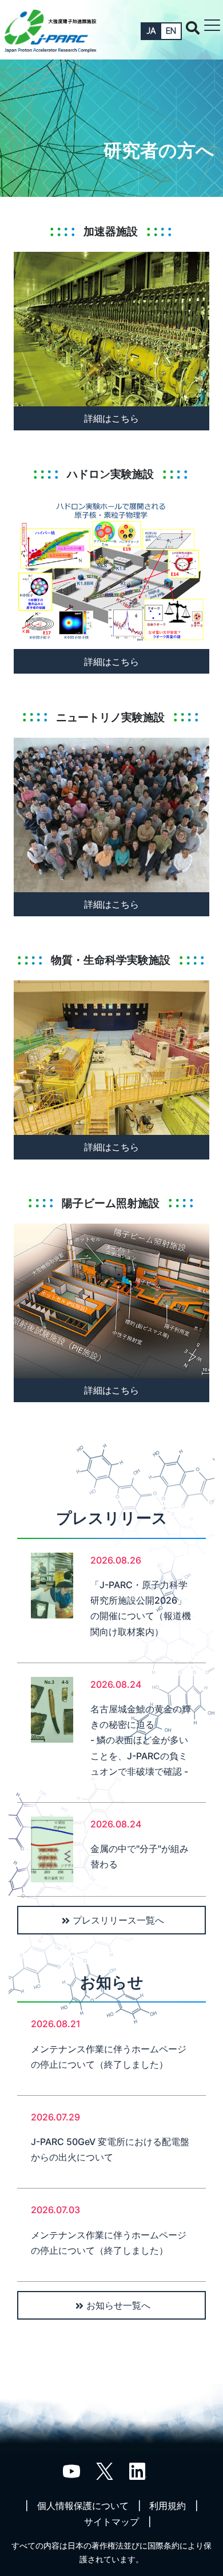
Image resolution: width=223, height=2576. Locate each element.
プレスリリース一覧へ (118, 1920)
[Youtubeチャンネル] (71, 2471)
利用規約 (168, 2506)
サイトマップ (111, 2522)
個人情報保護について (83, 2506)
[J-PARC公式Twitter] (105, 2471)
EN (171, 31)
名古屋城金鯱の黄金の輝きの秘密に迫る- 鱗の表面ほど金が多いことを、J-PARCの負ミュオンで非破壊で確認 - (141, 1740)
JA (151, 31)
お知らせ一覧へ (118, 2305)
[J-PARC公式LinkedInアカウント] (138, 2471)
